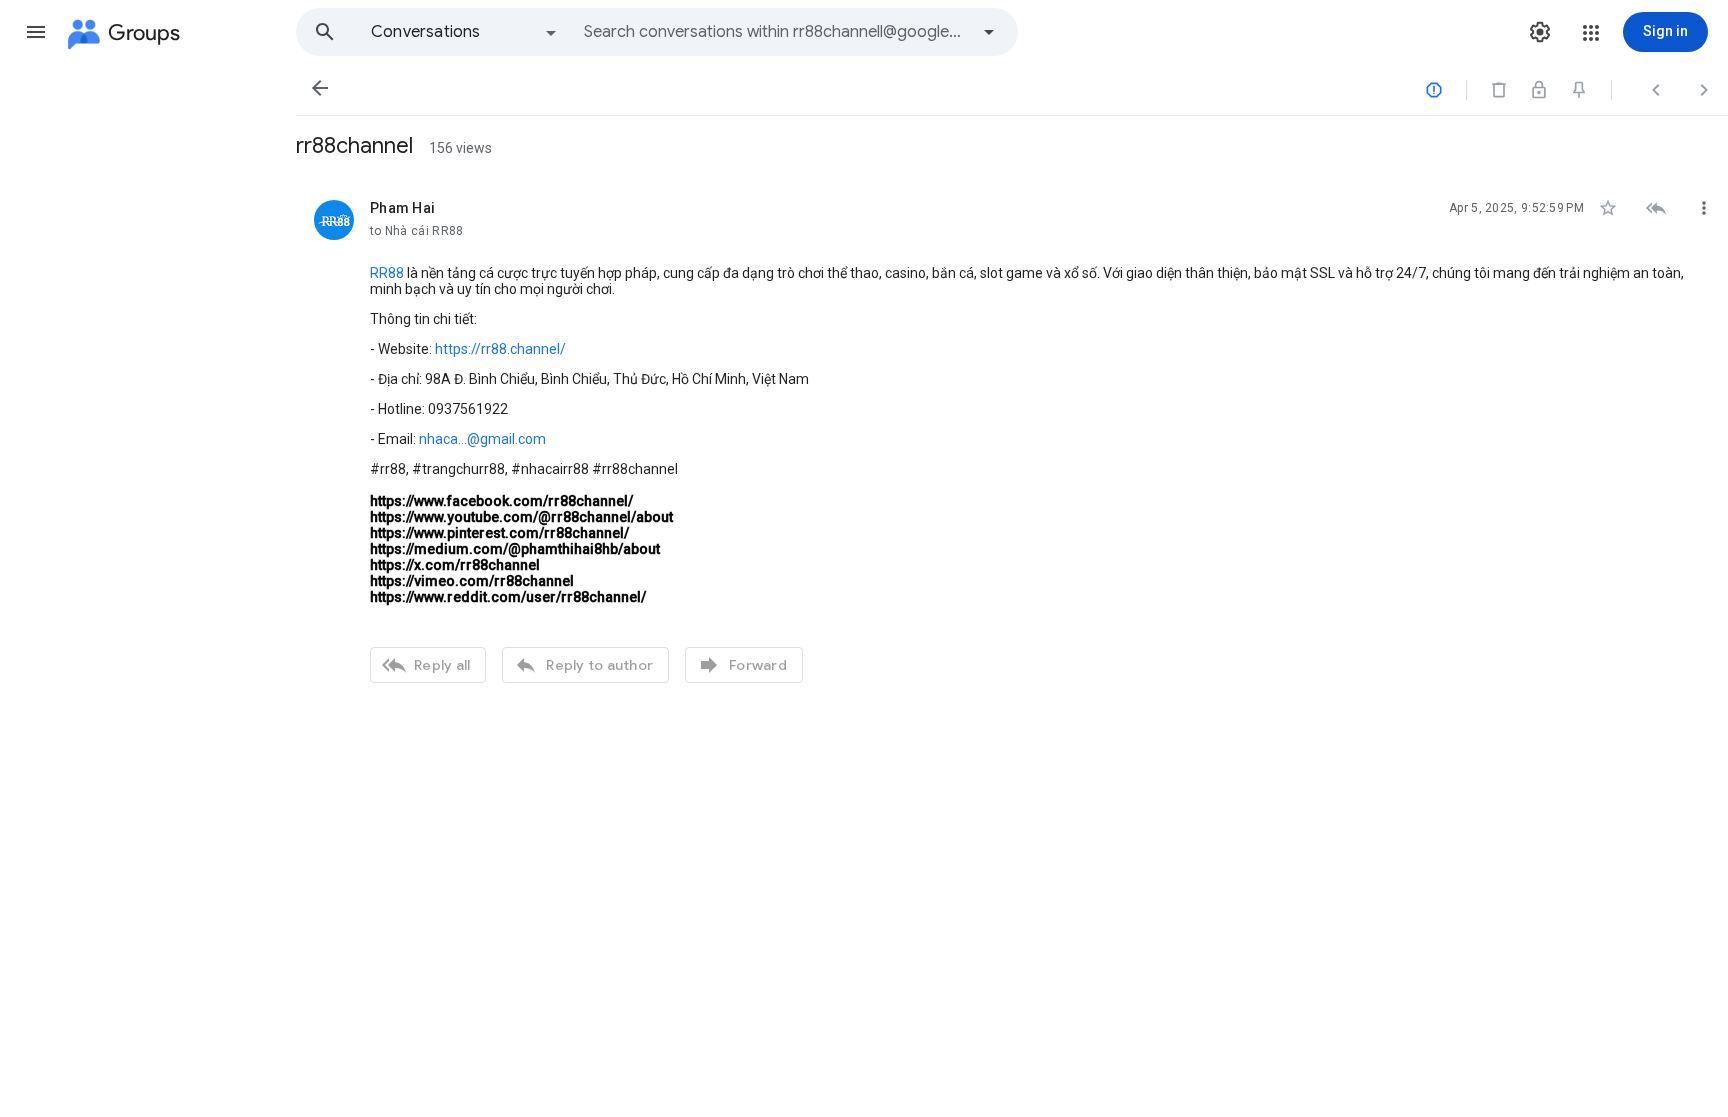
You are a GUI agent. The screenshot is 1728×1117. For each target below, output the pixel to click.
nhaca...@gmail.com (482, 439)
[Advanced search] (989, 32)
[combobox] (776, 32)
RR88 (387, 273)
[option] (465, 32)
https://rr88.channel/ (500, 349)
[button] (36, 32)
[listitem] (1012, 439)
